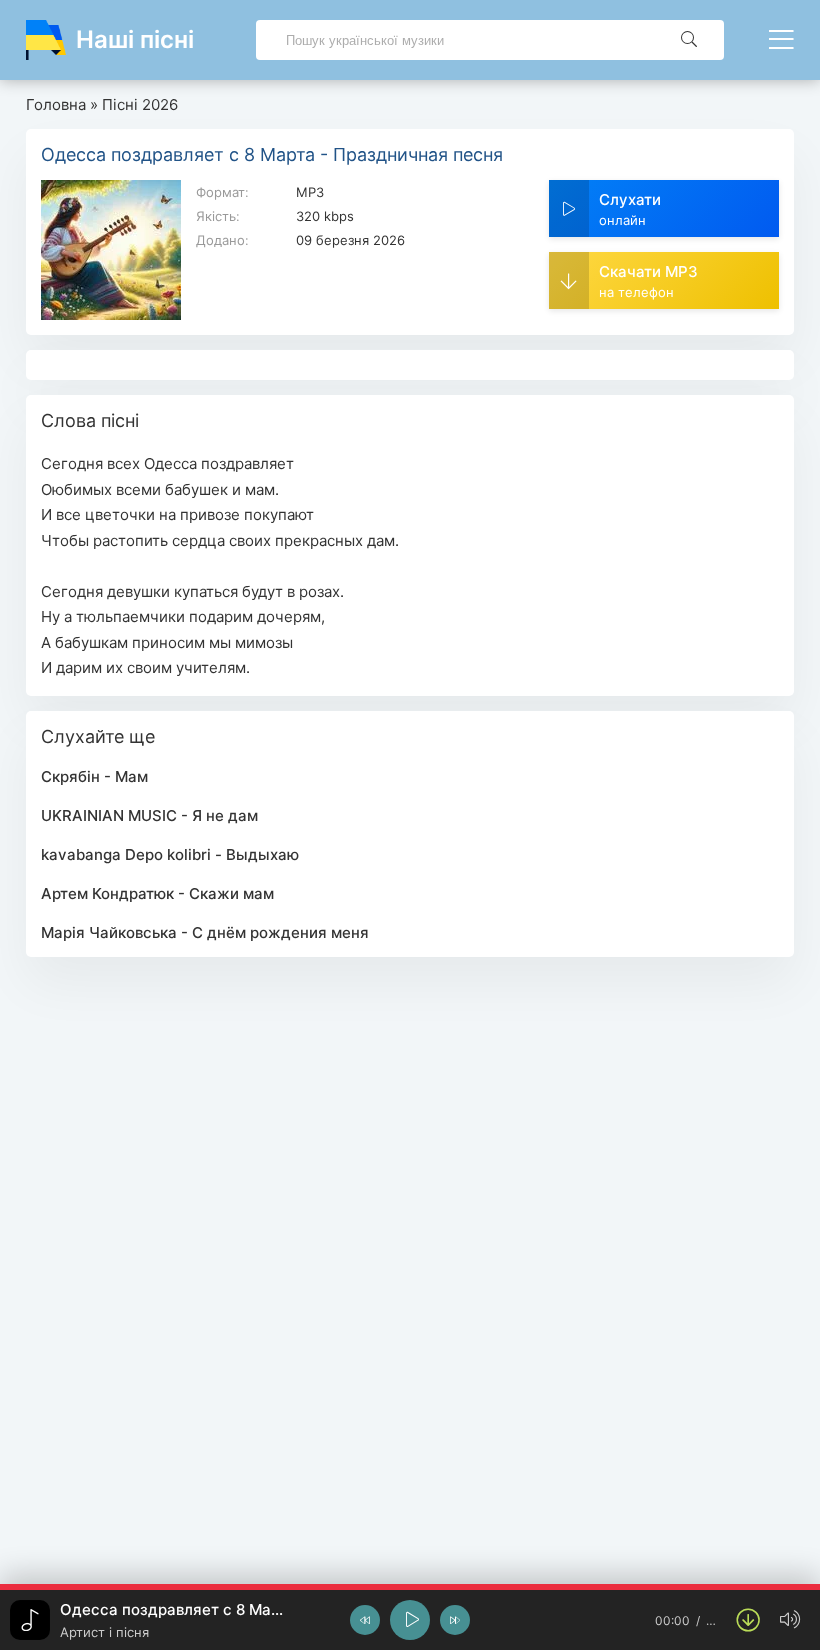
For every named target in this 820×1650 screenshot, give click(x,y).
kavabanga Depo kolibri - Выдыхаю (170, 854)
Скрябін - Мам (94, 776)
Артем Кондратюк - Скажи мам (157, 893)
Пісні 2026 (140, 104)
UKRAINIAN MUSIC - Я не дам (149, 815)
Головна (56, 104)
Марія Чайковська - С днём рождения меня (205, 932)
